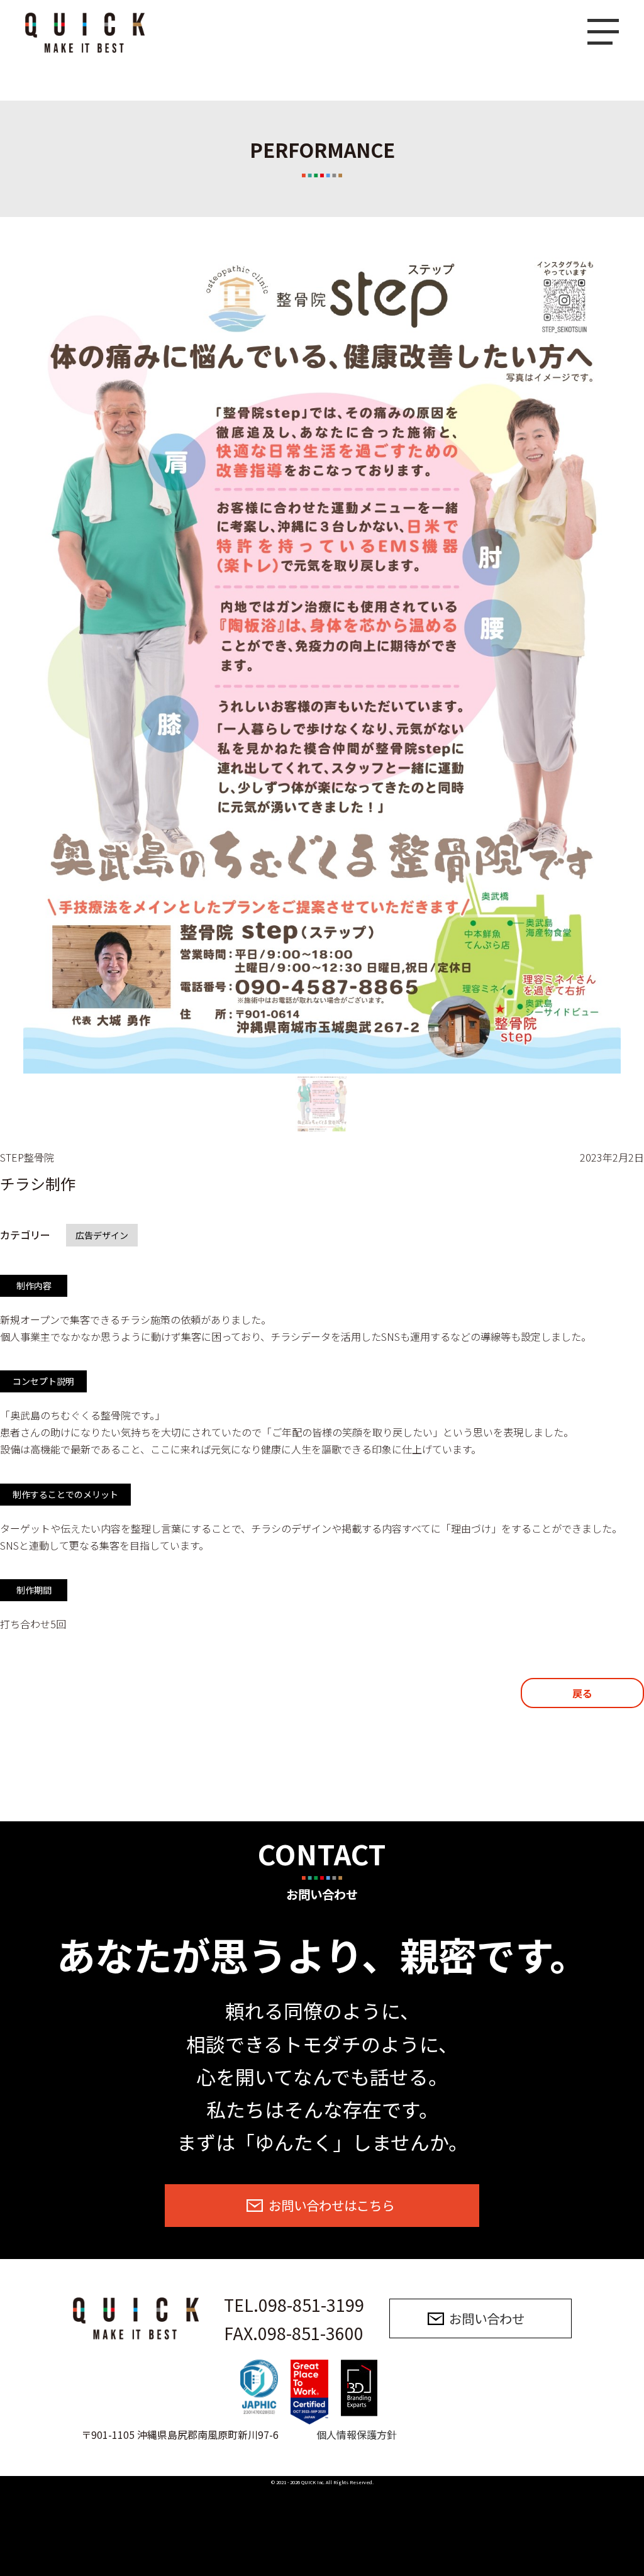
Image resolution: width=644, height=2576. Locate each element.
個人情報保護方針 (357, 2434)
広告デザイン (102, 1235)
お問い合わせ (487, 2318)
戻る (582, 1693)
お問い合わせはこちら (331, 2205)
